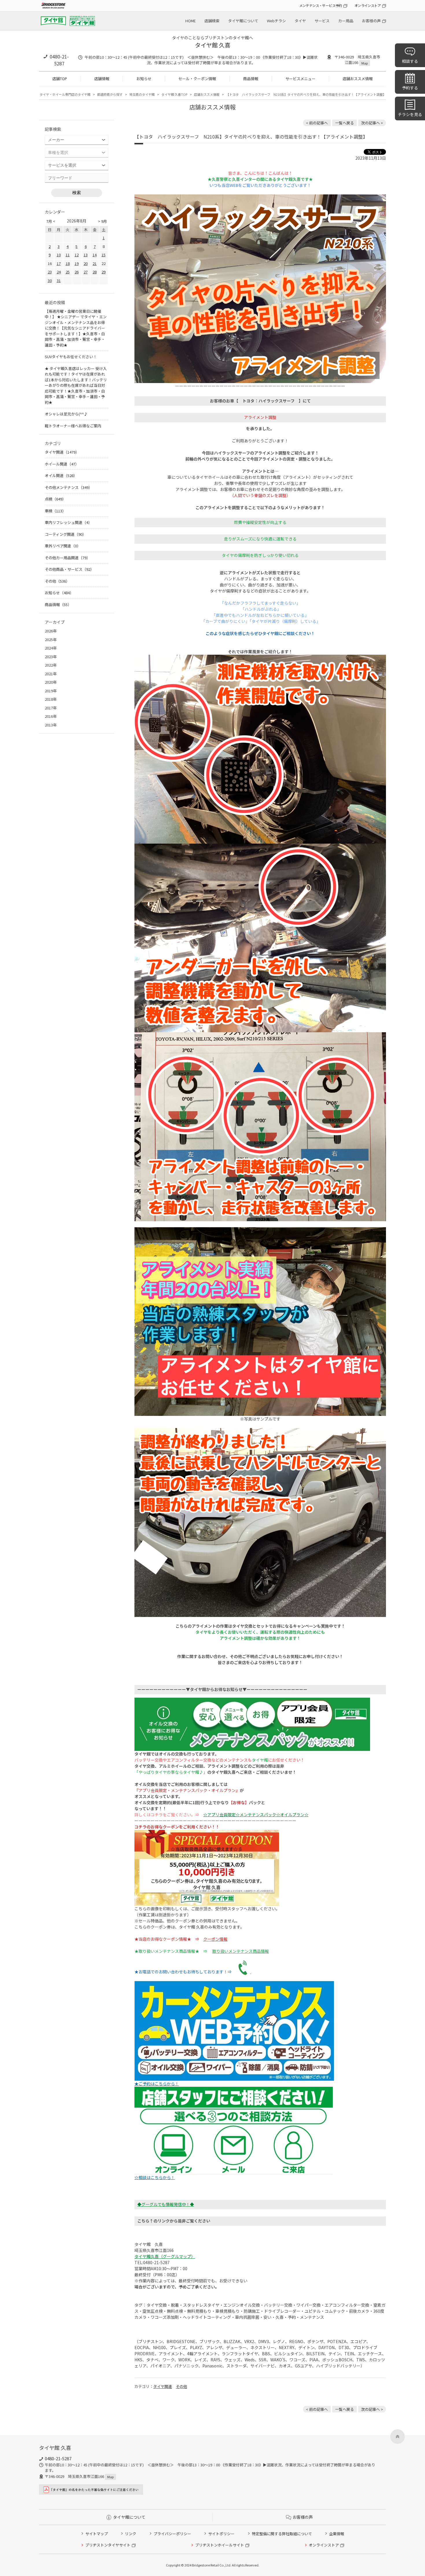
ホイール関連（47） (62, 464)
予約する (410, 88)
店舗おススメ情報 (358, 79)
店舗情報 (102, 79)
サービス (322, 21)
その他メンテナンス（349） (69, 487)
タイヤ (300, 21)
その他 (181, 2386)
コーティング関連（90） (65, 534)
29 (104, 272)
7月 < (51, 221)
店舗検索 (212, 21)
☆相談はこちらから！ (155, 2177)
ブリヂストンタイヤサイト (108, 2545)
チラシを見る (410, 114)
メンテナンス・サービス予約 (321, 5)
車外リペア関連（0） (63, 546)
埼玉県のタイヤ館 (142, 94)
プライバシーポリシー (172, 2534)
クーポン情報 (215, 1939)
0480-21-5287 (59, 60)
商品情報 (251, 79)
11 (68, 255)
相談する (410, 61)
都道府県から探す (110, 94)
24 (59, 272)
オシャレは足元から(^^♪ (66, 414)
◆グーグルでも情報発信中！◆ (166, 2204)
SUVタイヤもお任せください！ (71, 357)
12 (77, 255)
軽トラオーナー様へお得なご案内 (73, 426)
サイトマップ (97, 2534)
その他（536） (57, 581)
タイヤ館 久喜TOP (174, 94)
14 (95, 255)
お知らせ (144, 79)
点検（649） (55, 499)
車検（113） (55, 511)
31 (59, 280)
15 (104, 255)
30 (50, 280)
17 (59, 263)
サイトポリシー (221, 2534)
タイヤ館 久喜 (213, 45)
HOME (191, 21)
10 (59, 255)
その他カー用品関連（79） (68, 558)
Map (365, 63)
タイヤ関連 (163, 2386)
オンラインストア (368, 5)
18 (68, 263)
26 (77, 272)
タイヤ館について (243, 21)
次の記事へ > (372, 123)
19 (77, 263)
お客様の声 (371, 21)
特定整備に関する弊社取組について (282, 2534)
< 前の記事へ (317, 123)
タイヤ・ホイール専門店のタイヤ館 (65, 94)
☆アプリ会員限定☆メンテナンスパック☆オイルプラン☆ (256, 1815)
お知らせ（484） (59, 593)
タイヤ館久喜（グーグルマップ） (165, 2256)
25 (68, 272)
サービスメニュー (300, 79)
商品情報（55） (58, 605)
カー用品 (346, 21)
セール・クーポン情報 (197, 79)
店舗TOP (60, 79)
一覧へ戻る (344, 123)
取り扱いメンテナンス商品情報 (241, 1951)
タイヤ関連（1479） (62, 452)
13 (86, 255)
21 (95, 263)
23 (50, 272)
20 (86, 263)
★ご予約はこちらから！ (157, 2084)
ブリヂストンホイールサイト (220, 2545)
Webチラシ (276, 21)
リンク (131, 2534)
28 (95, 272)
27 (86, 272)
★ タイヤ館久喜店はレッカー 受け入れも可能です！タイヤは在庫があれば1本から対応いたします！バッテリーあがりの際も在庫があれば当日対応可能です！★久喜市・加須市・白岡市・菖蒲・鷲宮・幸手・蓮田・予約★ (76, 385)
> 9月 (102, 221)
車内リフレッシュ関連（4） (68, 522)
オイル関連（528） (61, 475)
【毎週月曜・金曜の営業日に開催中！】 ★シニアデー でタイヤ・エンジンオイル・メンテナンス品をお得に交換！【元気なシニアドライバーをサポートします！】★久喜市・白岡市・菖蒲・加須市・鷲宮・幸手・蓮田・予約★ (76, 328)
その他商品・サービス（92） (69, 569)
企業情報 (337, 2534)
